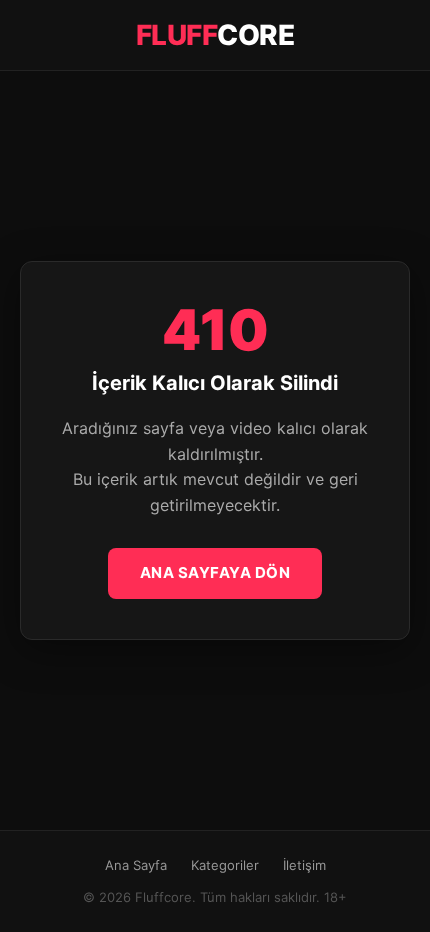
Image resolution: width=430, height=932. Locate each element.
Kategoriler (225, 865)
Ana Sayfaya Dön (215, 572)
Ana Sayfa (136, 865)
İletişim (304, 865)
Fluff (215, 35)
